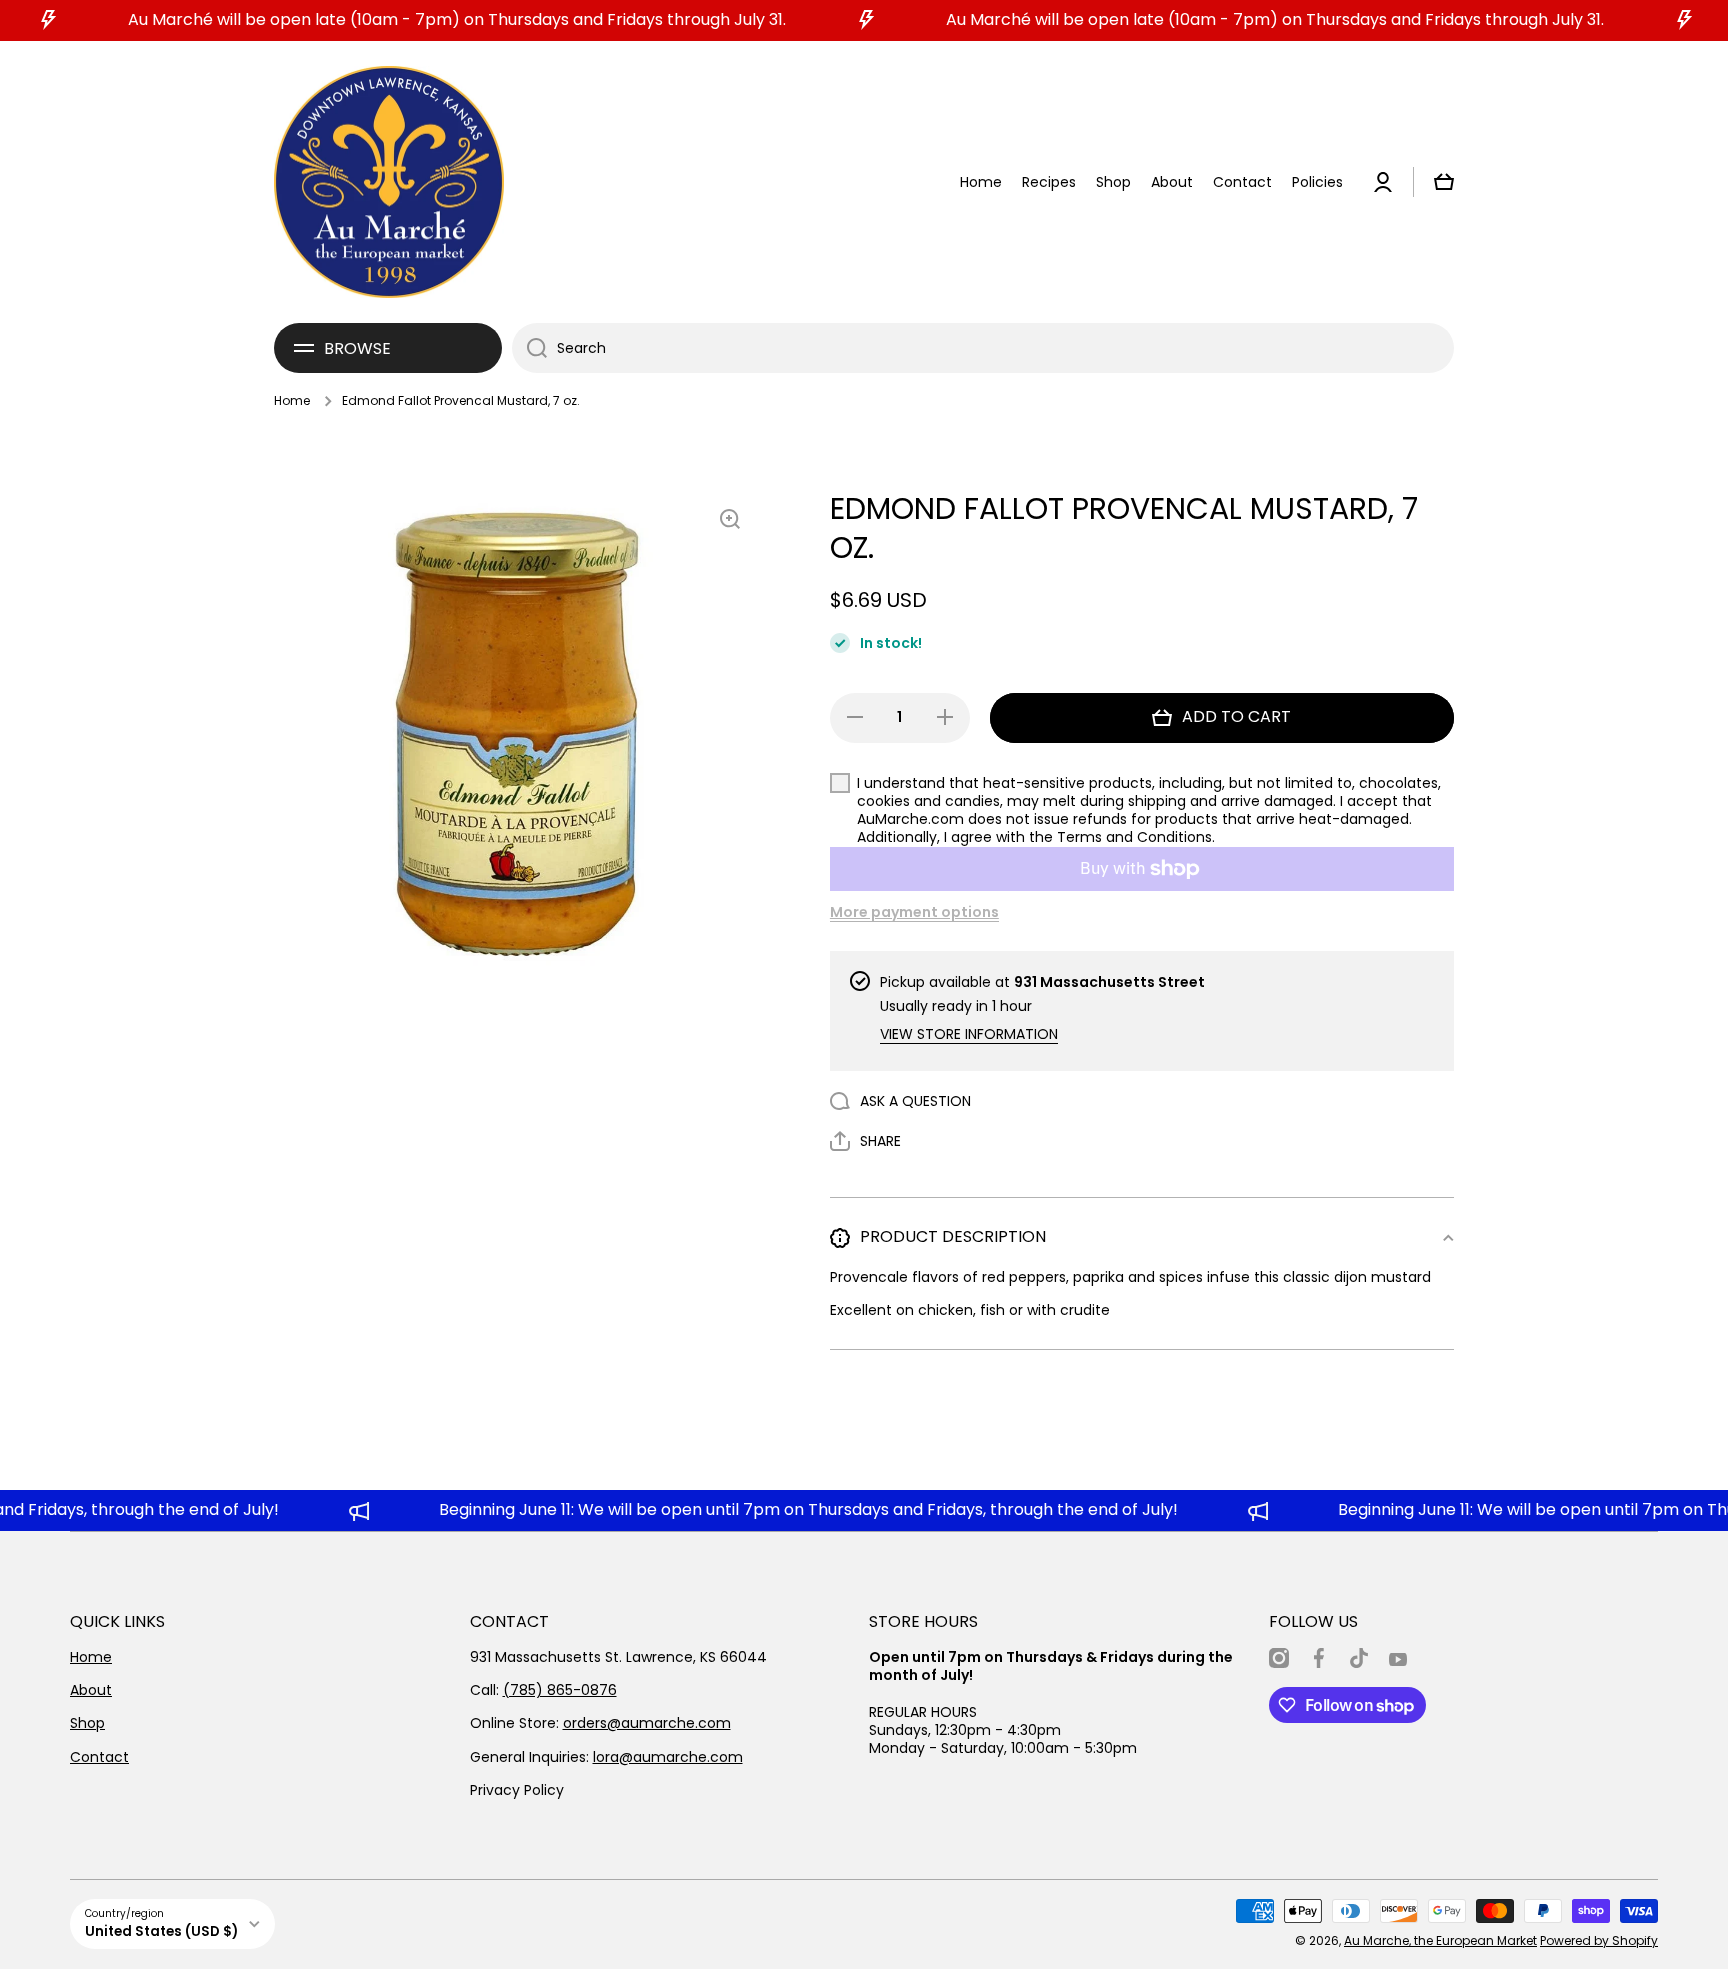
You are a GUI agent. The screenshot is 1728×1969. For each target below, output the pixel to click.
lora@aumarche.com (668, 1757)
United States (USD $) (161, 1931)
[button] (1444, 182)
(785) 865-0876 (560, 1690)
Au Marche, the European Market (1440, 1940)
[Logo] (389, 182)
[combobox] (983, 348)
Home (292, 401)
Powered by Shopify (1599, 1940)
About (91, 1690)
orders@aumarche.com (647, 1723)
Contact (99, 1757)
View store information (969, 1034)
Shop (87, 1723)
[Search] (529, 348)
